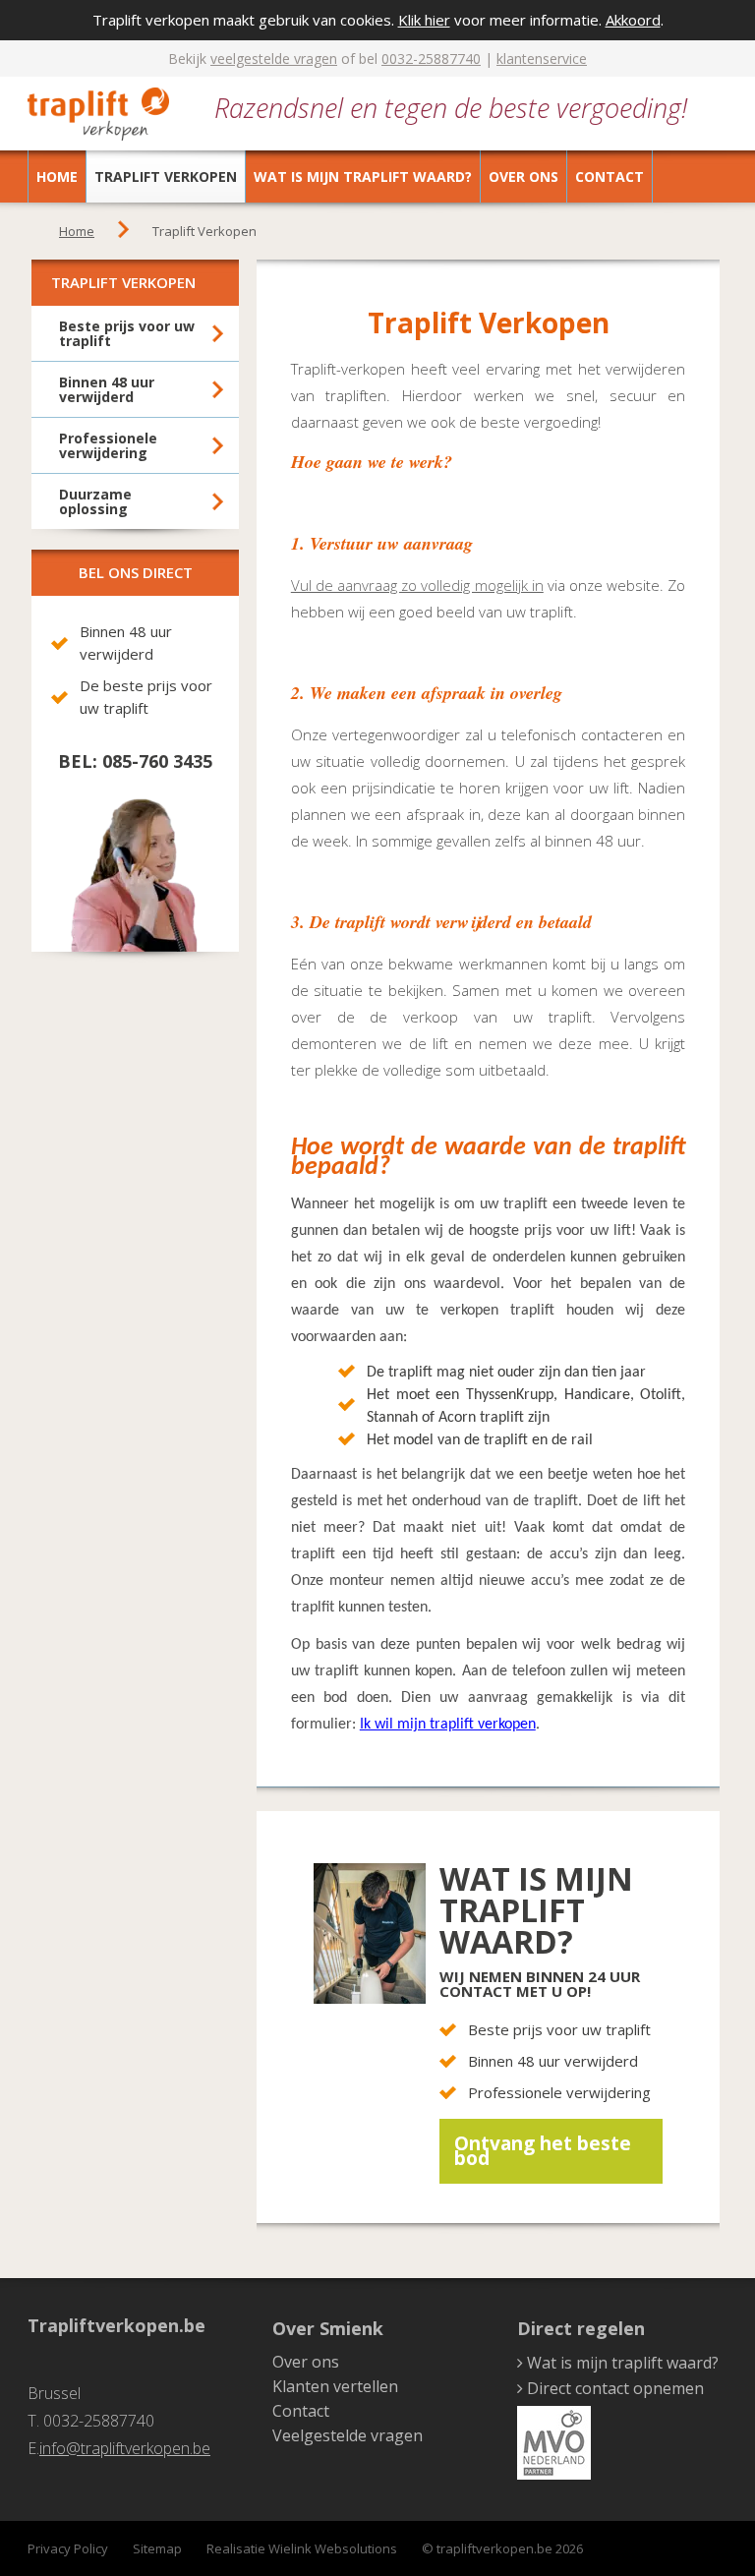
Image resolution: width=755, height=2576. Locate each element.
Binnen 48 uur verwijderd (107, 389)
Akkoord (633, 20)
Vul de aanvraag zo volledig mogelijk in (417, 585)
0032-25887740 (431, 59)
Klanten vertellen (335, 2386)
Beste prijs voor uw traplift (127, 333)
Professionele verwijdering (108, 445)
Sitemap (157, 2548)
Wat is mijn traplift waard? (363, 176)
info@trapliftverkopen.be (125, 2448)
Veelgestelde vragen (348, 2435)
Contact (610, 176)
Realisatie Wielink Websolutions (302, 2548)
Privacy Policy (68, 2548)
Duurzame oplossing (95, 501)
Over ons (523, 176)
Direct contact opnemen (615, 2388)
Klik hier (424, 20)
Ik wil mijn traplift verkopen (448, 1725)
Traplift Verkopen (166, 176)
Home (57, 176)
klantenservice (542, 59)
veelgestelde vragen (274, 59)
